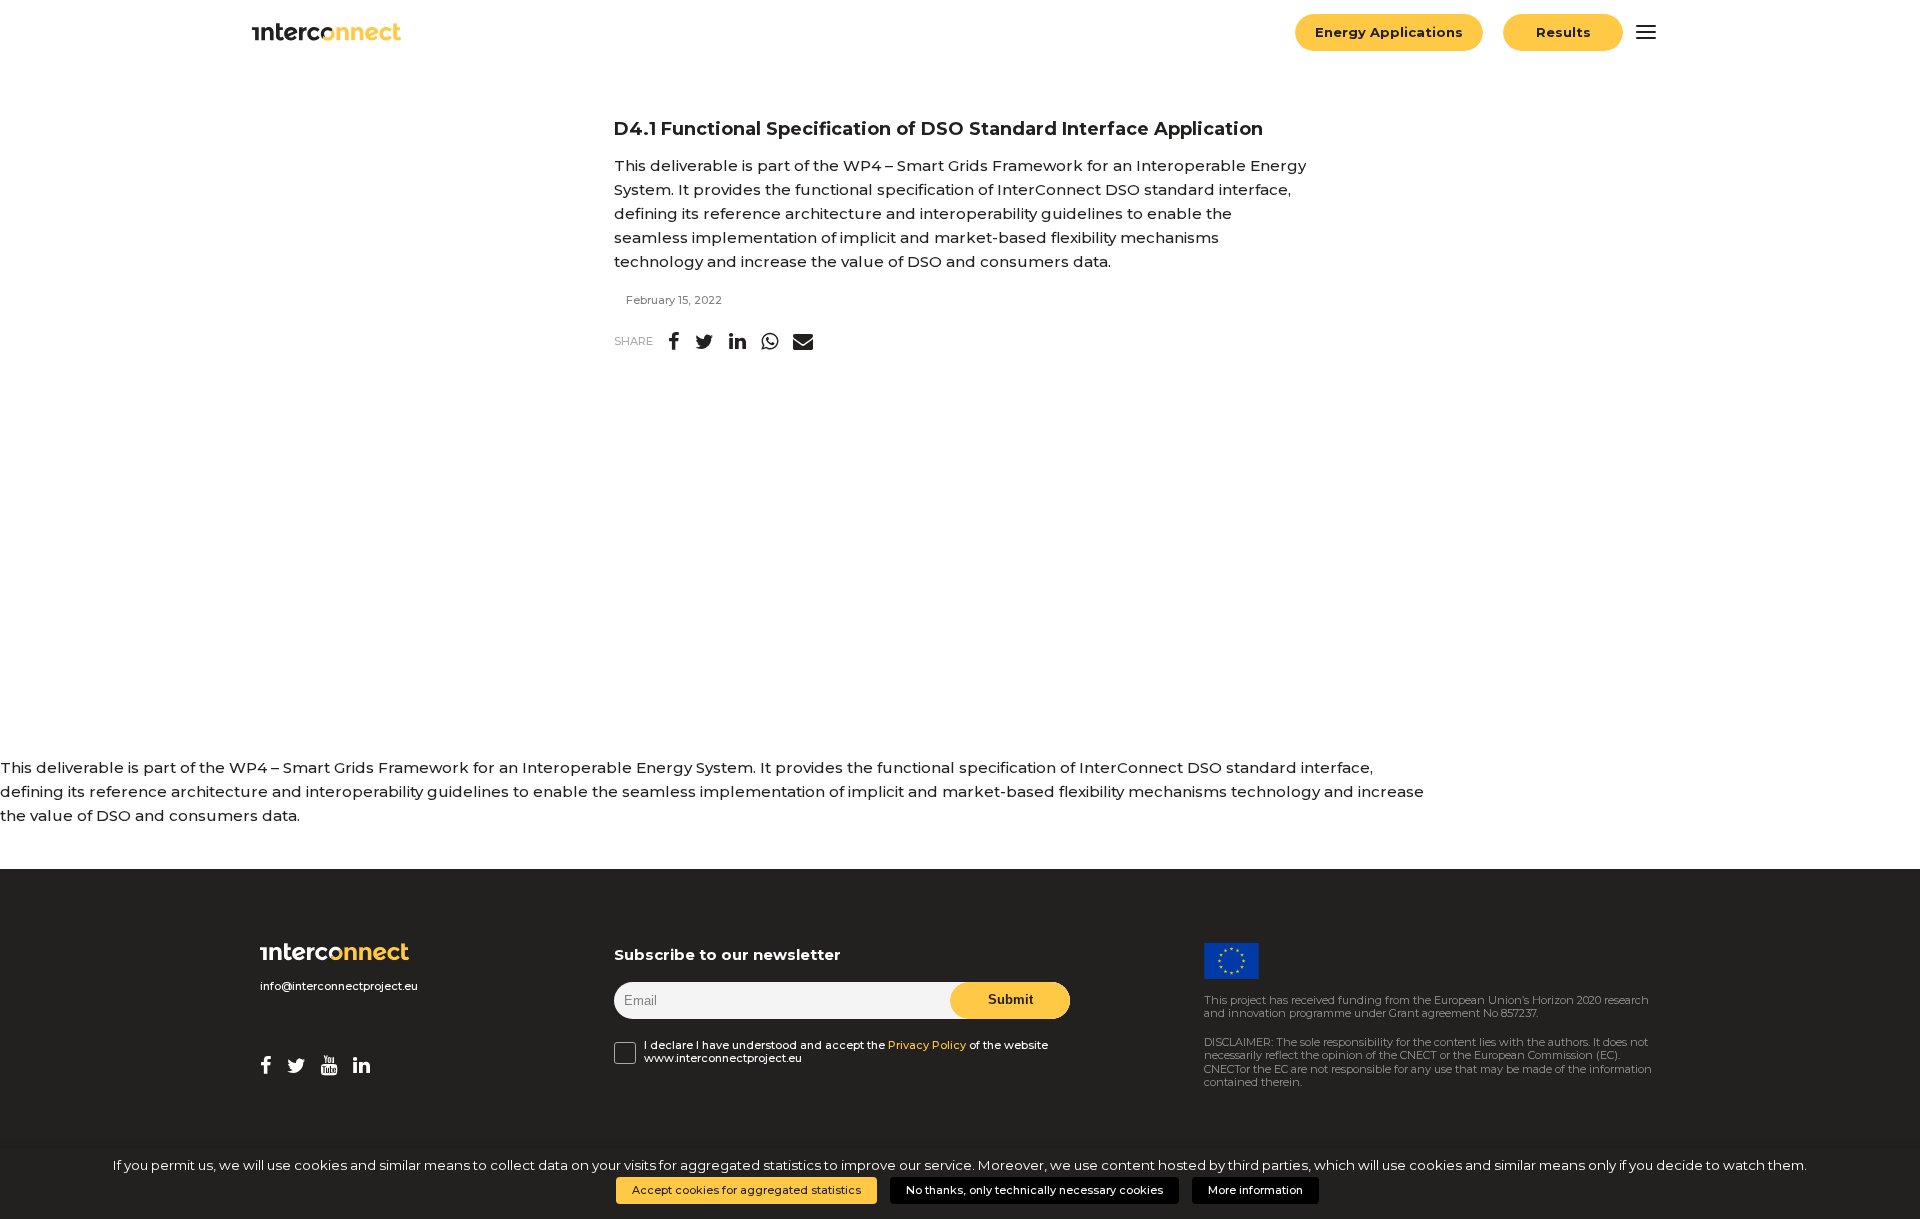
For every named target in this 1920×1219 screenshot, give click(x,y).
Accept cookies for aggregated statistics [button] (746, 1190)
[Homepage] (335, 952)
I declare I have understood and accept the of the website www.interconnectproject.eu (846, 1051)
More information (1255, 1190)
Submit (1009, 999)
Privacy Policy (927, 1045)
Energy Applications (1389, 32)
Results (1563, 32)
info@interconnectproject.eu (339, 986)
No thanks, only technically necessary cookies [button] (1034, 1190)
